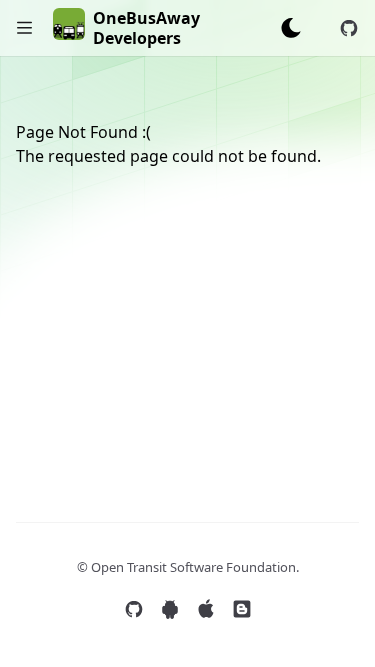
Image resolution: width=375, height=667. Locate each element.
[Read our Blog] (242, 609)
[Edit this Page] (349, 28)
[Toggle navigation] (24, 28)
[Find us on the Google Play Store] (170, 609)
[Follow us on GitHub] (134, 609)
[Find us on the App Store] (206, 609)
